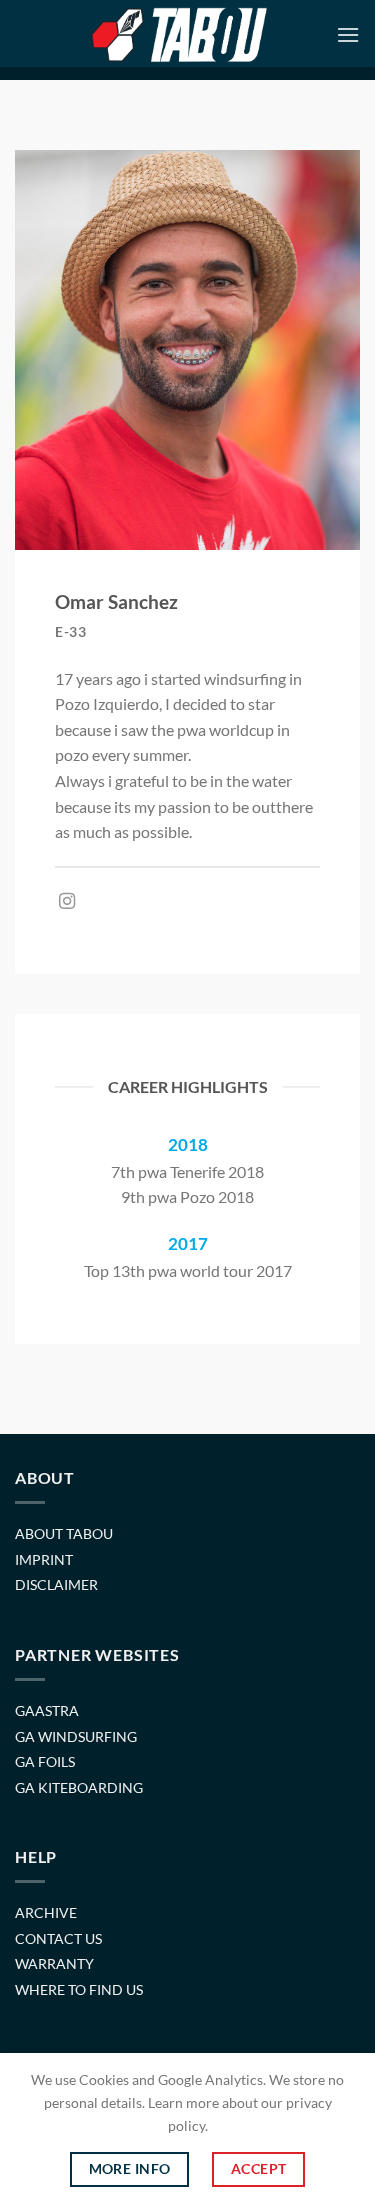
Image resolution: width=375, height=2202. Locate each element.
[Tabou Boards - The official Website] (178, 35)
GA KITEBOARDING (79, 1787)
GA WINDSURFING (76, 1736)
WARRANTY (54, 1963)
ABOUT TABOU (64, 1533)
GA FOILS (45, 1761)
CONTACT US (58, 1938)
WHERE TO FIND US (79, 1989)
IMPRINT (44, 1559)
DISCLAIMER (56, 1584)
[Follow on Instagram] (67, 902)
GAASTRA (47, 1710)
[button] (348, 34)
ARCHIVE (46, 1912)
